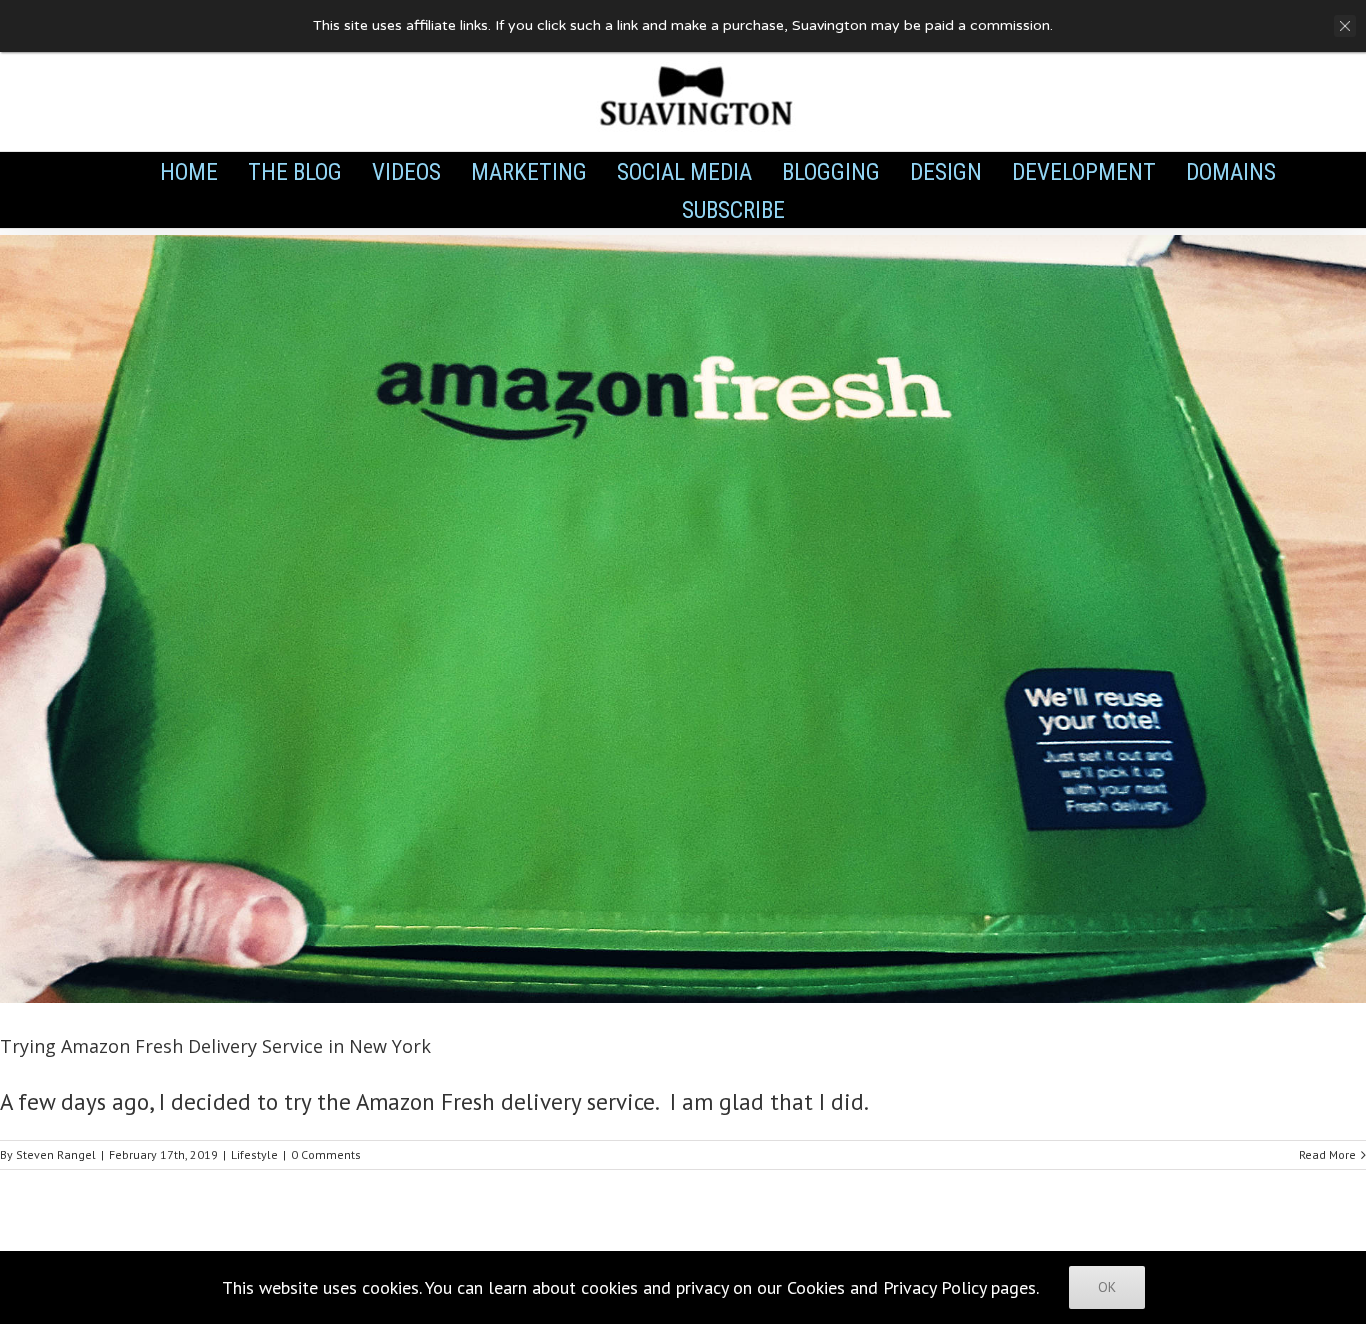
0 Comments (326, 1154)
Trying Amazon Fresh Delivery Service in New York (215, 1046)
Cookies (816, 1287)
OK (1107, 1287)
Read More (1327, 1154)
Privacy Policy (934, 1287)
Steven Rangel (56, 1154)
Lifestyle (254, 1154)
